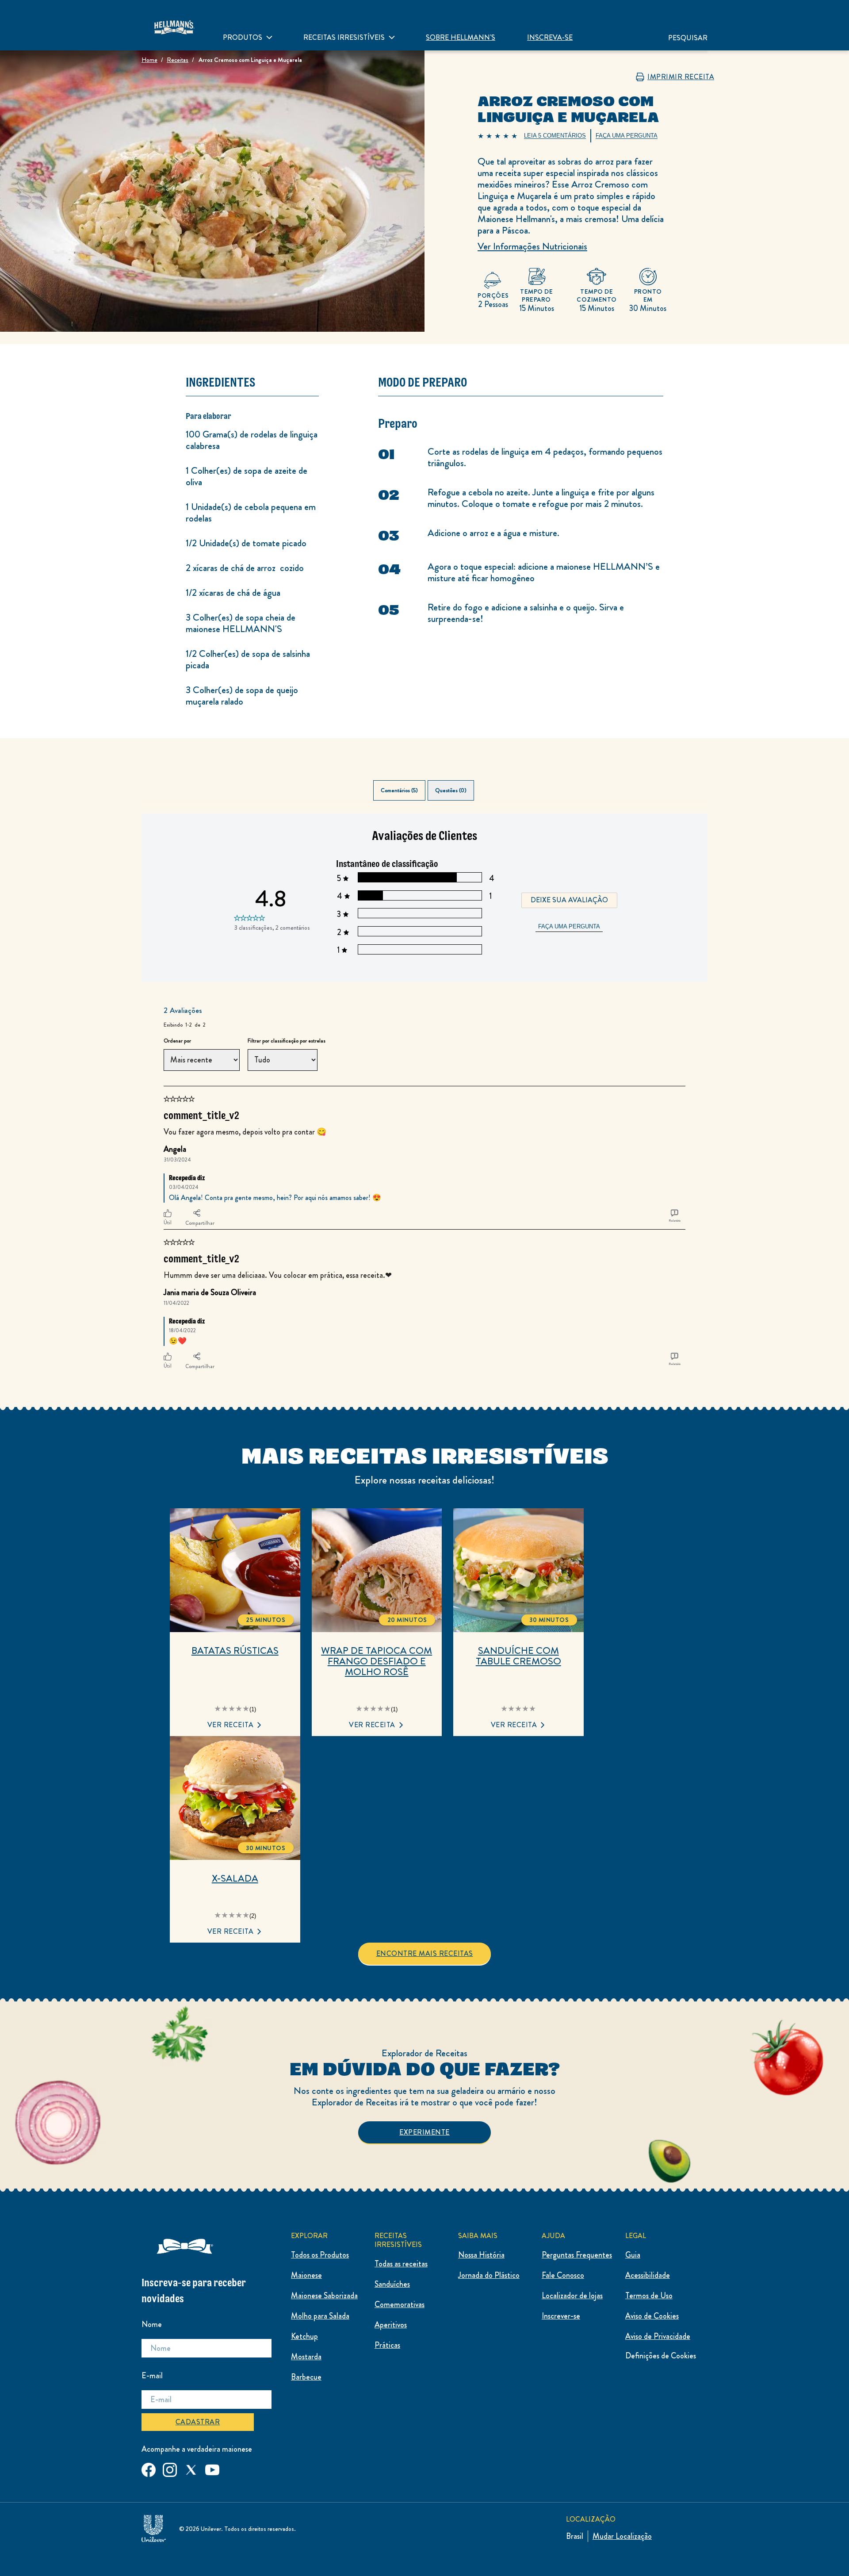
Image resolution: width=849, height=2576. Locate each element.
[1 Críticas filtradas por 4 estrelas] (419, 895)
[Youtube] (212, 2468)
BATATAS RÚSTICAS (235, 1651)
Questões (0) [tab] (451, 790)
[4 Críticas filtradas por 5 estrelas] (419, 877)
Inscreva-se (550, 37)
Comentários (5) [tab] (399, 790)
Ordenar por (177, 1041)
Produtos (243, 37)
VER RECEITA (231, 1725)
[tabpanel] (424, 1093)
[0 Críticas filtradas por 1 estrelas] (419, 949)
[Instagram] (170, 2468)
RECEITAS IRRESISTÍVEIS (344, 37)
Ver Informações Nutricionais (532, 246)
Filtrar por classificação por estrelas (287, 1041)
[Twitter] (191, 2468)
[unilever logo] (154, 2527)
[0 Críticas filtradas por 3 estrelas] (419, 913)
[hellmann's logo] (174, 25)
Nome (152, 2324)
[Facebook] (149, 2468)
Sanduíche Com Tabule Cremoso (518, 1656)
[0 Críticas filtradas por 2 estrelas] (419, 931)
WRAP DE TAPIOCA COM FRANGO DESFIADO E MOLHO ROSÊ (377, 1661)
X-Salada (235, 1878)
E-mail (152, 2376)
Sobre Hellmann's (461, 37)
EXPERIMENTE (424, 2132)
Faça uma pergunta (569, 926)
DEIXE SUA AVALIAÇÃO (569, 900)
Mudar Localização (622, 2536)
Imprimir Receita (681, 77)
